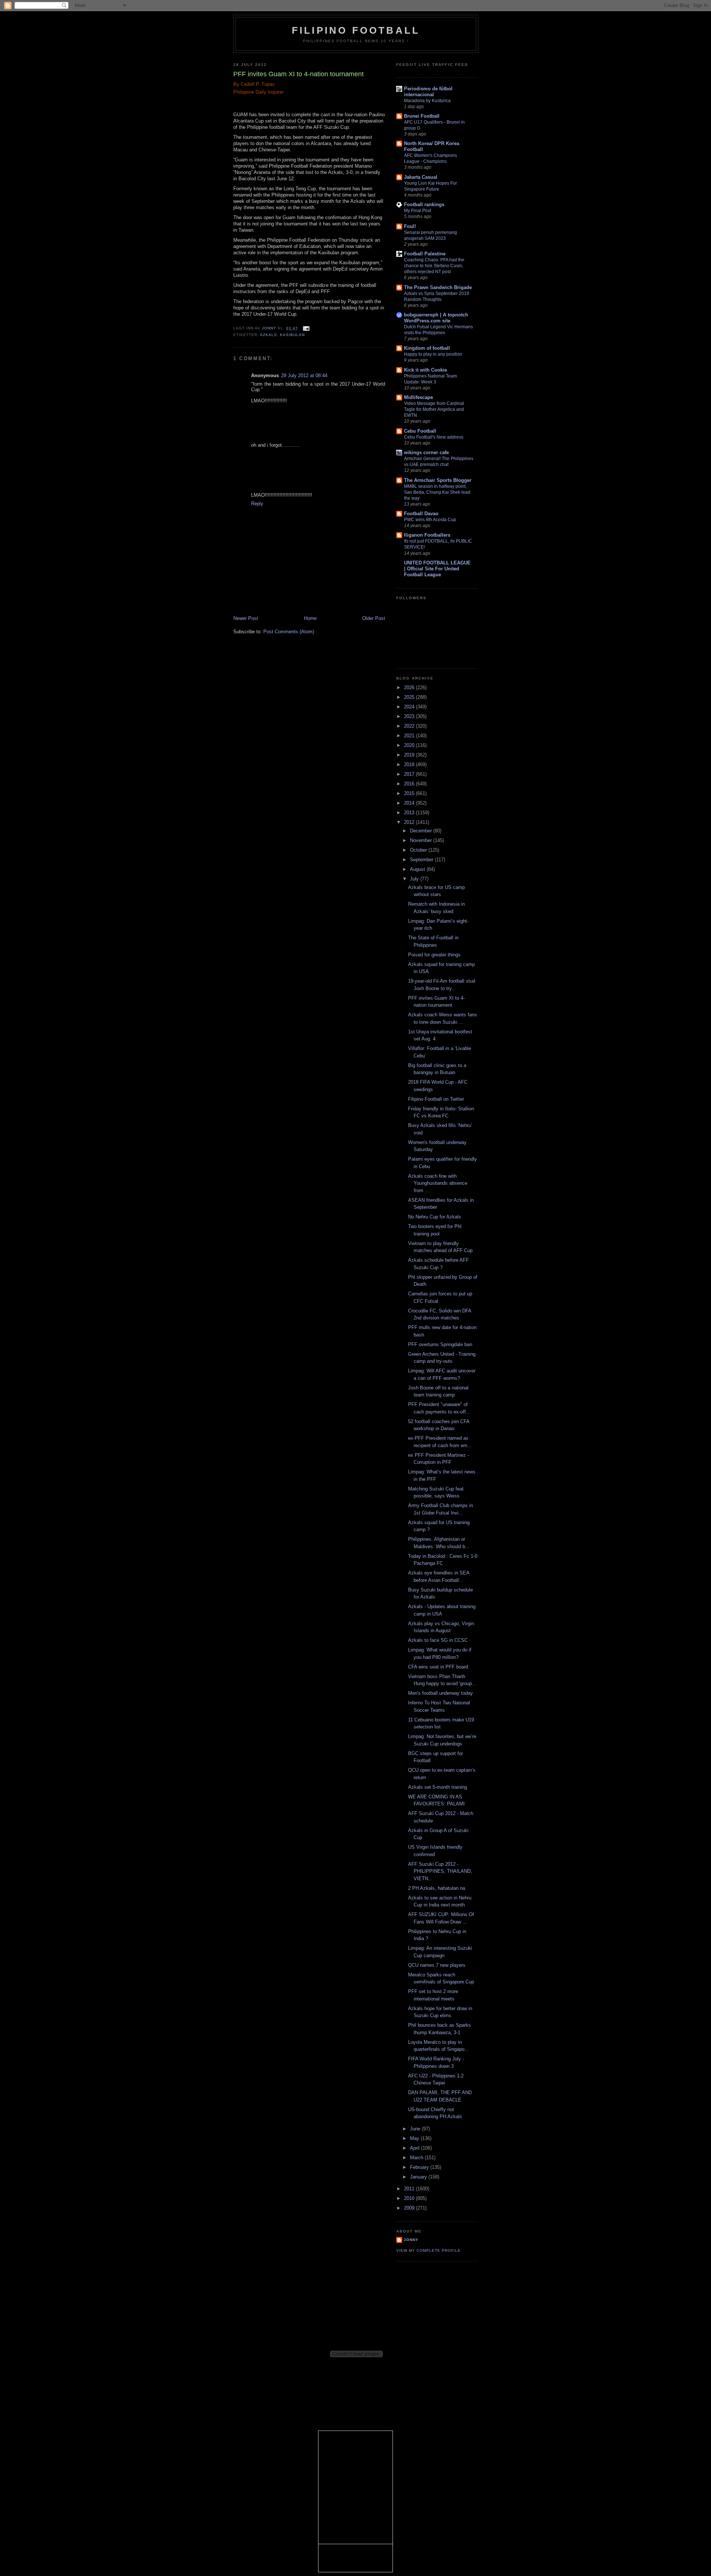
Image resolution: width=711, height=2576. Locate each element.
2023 (410, 716)
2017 (410, 774)
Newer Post (246, 618)
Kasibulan (292, 335)
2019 (410, 755)
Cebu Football (420, 431)
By (236, 84)
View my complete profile (428, 2250)
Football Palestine (425, 254)
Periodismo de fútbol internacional (428, 92)
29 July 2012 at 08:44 (304, 375)
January (419, 2177)
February (420, 2167)
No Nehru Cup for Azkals (435, 1217)
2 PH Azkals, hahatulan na (437, 1888)
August (418, 869)
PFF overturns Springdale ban (440, 1344)
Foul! (410, 226)
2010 (410, 2198)
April (415, 2148)
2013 (410, 813)
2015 (410, 793)
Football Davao (421, 514)
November (422, 840)
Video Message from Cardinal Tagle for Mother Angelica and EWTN (434, 409)
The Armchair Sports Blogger (438, 480)
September (422, 860)
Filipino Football (356, 30)
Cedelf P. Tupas (258, 84)
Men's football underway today (440, 1693)
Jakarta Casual (421, 177)
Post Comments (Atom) (289, 632)
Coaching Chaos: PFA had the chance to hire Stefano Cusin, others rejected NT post (434, 266)
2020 (410, 745)
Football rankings (424, 204)
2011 (410, 2189)
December (422, 831)
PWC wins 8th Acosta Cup (430, 520)
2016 (410, 784)
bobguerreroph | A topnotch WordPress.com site (436, 318)
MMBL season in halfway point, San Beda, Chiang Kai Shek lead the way (437, 492)
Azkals (268, 335)
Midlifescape (418, 397)
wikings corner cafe (426, 452)
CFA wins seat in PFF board (438, 1667)
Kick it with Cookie (425, 370)
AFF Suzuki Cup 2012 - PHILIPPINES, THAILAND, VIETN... (440, 1871)
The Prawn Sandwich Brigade (438, 287)
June (416, 2129)
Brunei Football (422, 116)
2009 (410, 2208)
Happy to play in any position (433, 354)
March (417, 2158)
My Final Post (418, 211)
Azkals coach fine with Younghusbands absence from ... (438, 1183)
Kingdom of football (427, 348)
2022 (410, 726)
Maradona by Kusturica (427, 101)
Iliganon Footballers (427, 535)
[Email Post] (306, 328)
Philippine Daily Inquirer (258, 92)
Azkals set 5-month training (438, 1787)
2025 (410, 697)
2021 (410, 736)
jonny (411, 2240)
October (419, 850)
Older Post (374, 618)
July (415, 879)
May (415, 2138)
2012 (410, 822)
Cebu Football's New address (434, 437)
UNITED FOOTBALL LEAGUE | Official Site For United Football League (437, 569)
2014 (410, 803)
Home (310, 618)
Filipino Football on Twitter (436, 1099)
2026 (410, 687)
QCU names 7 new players (437, 1965)
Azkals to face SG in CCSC (438, 1640)
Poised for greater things (434, 955)
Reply (257, 504)
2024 (410, 707)
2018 (410, 764)
